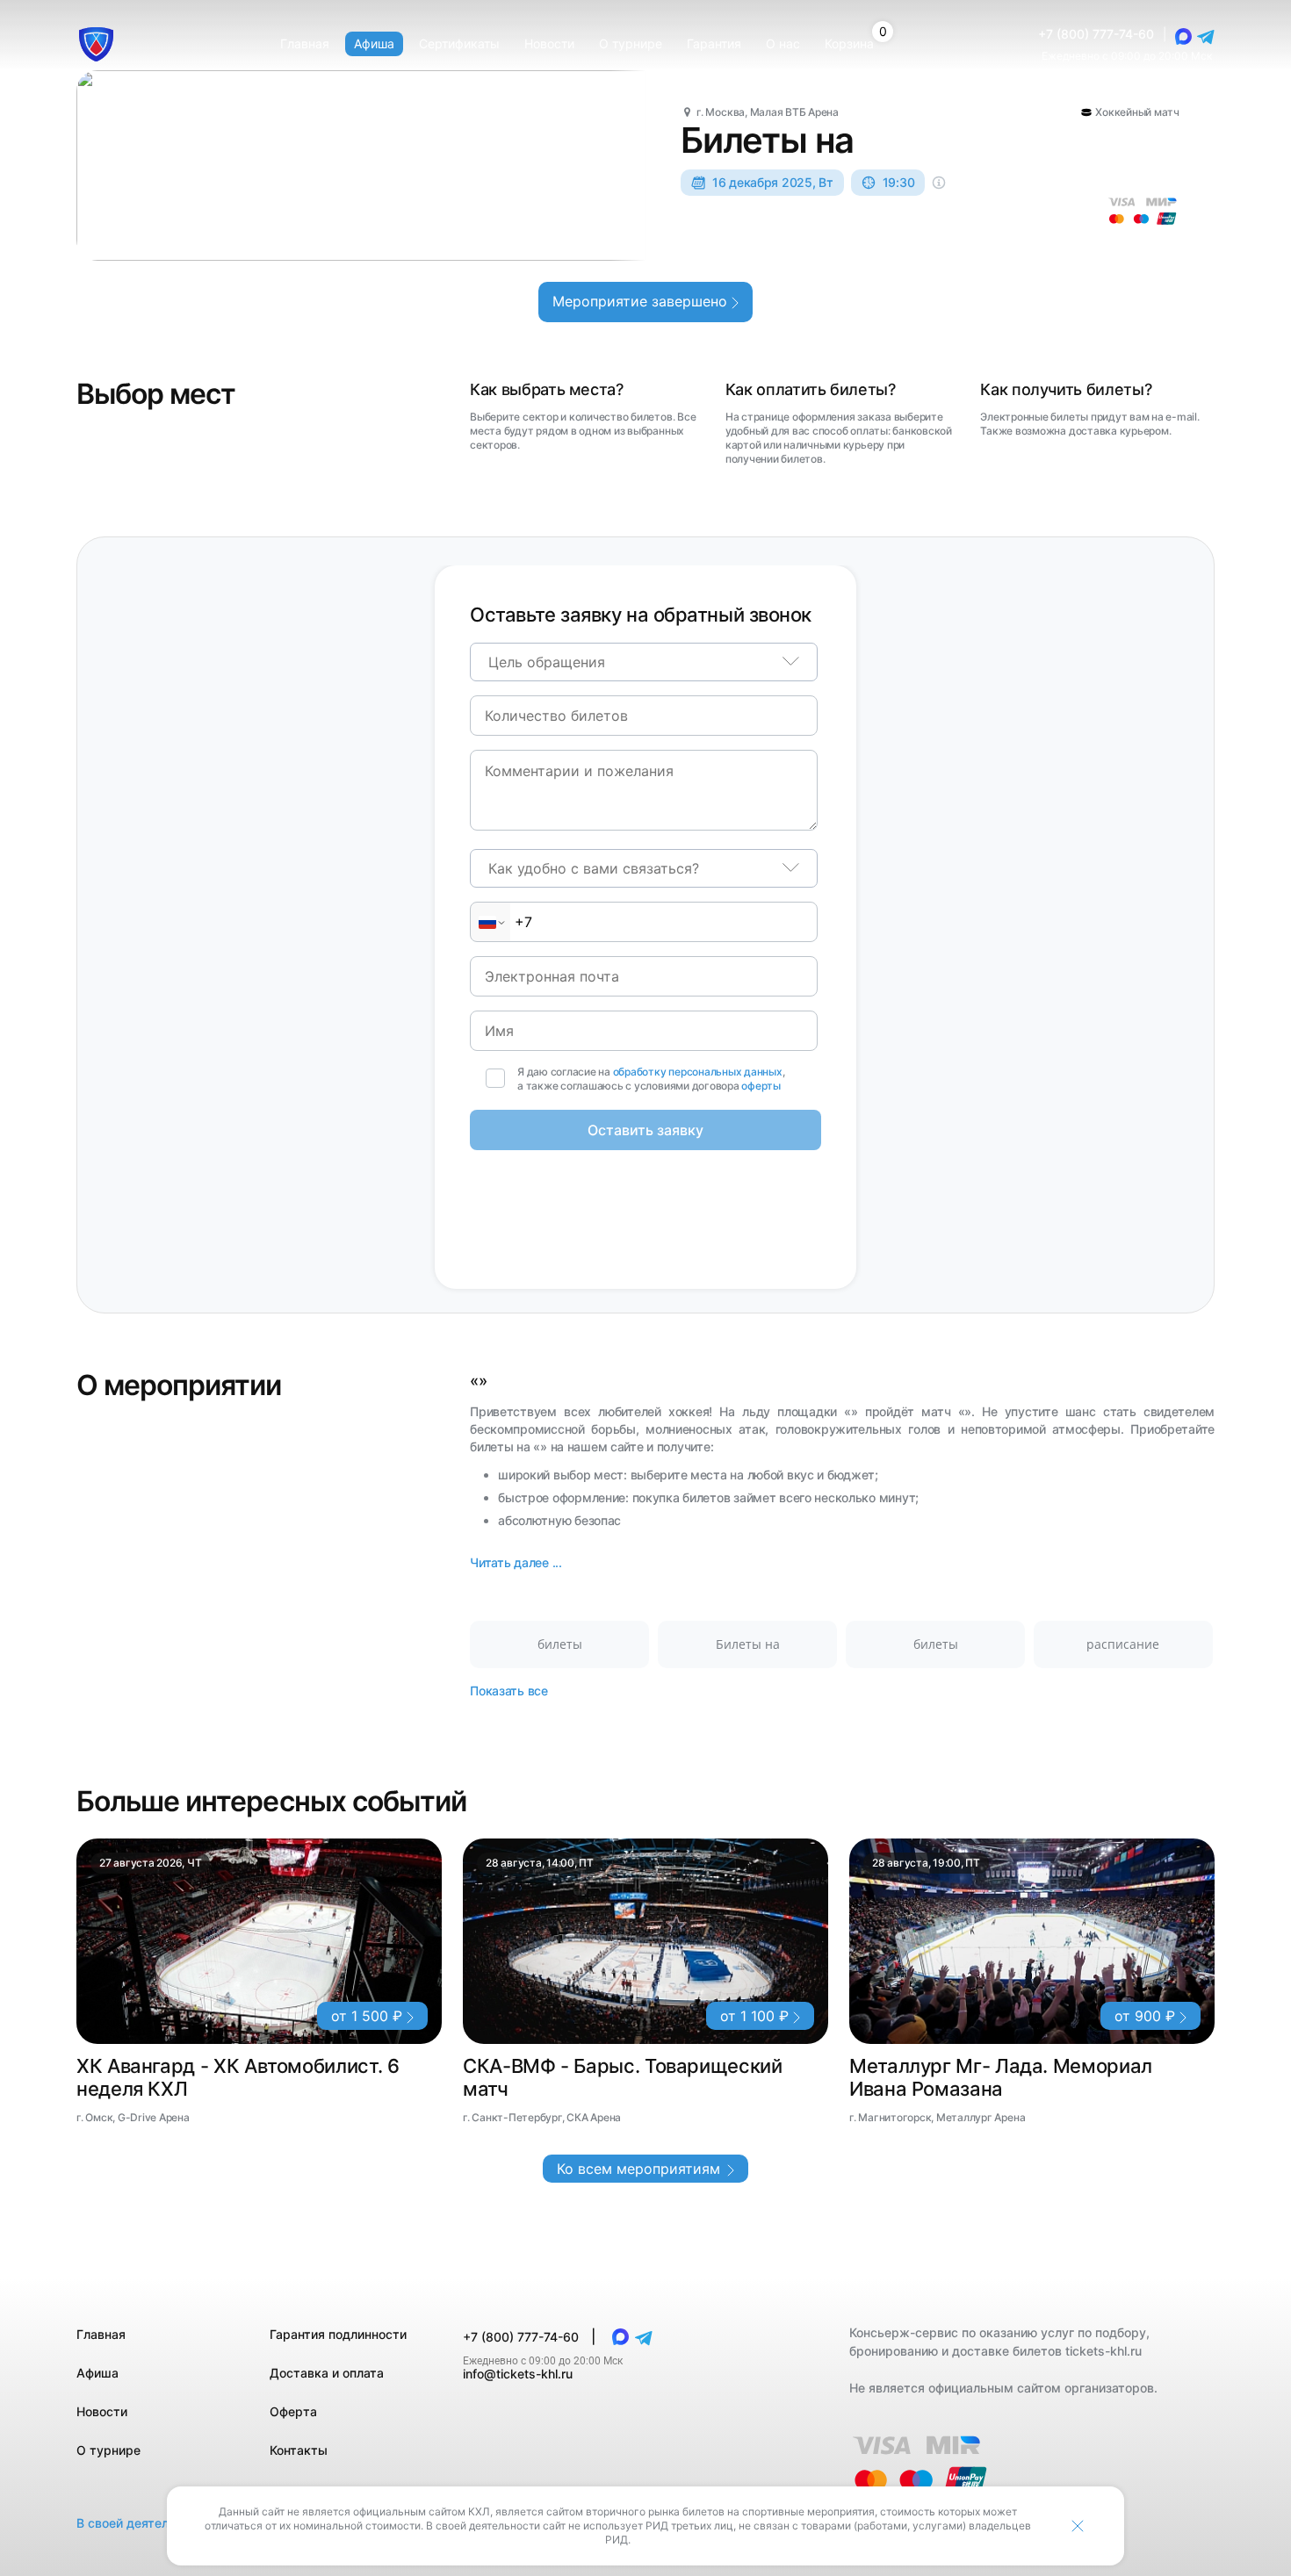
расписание (1123, 1644)
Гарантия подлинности (338, 2334)
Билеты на (748, 1644)
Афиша (97, 2373)
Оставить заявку (645, 1130)
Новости (102, 2411)
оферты (761, 1086)
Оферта (293, 2411)
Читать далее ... (516, 1562)
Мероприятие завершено (642, 301)
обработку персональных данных (698, 1072)
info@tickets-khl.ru (518, 2374)
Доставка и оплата (327, 2373)
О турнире (108, 2450)
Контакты (299, 2450)
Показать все (509, 1691)
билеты (560, 1644)
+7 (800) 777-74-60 (1096, 34)
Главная (101, 2334)
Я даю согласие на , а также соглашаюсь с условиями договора (651, 1079)
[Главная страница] (96, 44)
